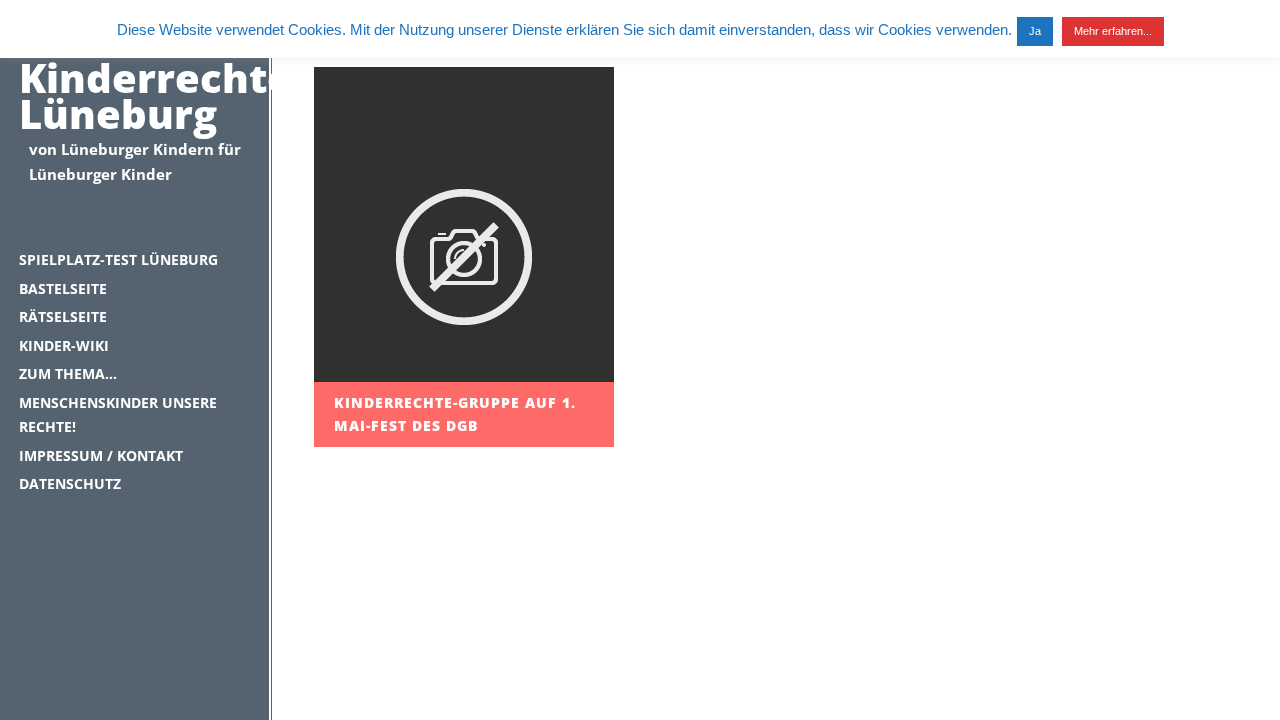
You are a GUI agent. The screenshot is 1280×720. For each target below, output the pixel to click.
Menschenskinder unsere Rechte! (118, 415)
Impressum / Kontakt (101, 455)
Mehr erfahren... (1113, 31)
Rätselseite (63, 316)
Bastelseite (63, 288)
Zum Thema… (68, 373)
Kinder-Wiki (64, 345)
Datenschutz (70, 483)
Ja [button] (1035, 31)
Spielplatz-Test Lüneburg (118, 259)
